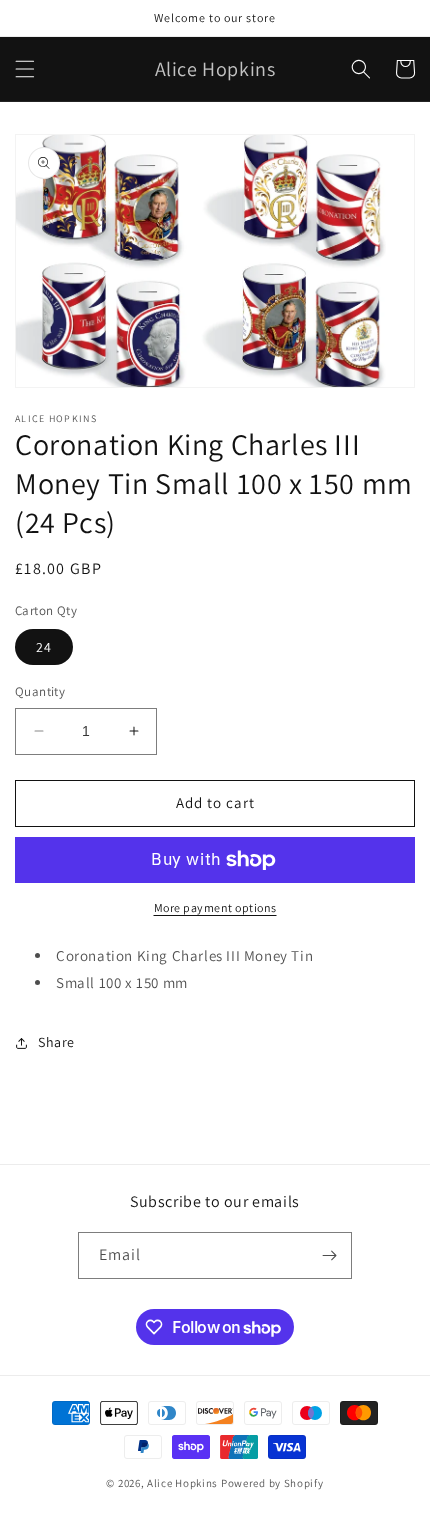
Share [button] (56, 1042)
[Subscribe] (329, 1255)
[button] (25, 69)
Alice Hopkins (182, 1483)
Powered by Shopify (272, 1483)
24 (44, 647)
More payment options (215, 907)
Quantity (40, 691)
